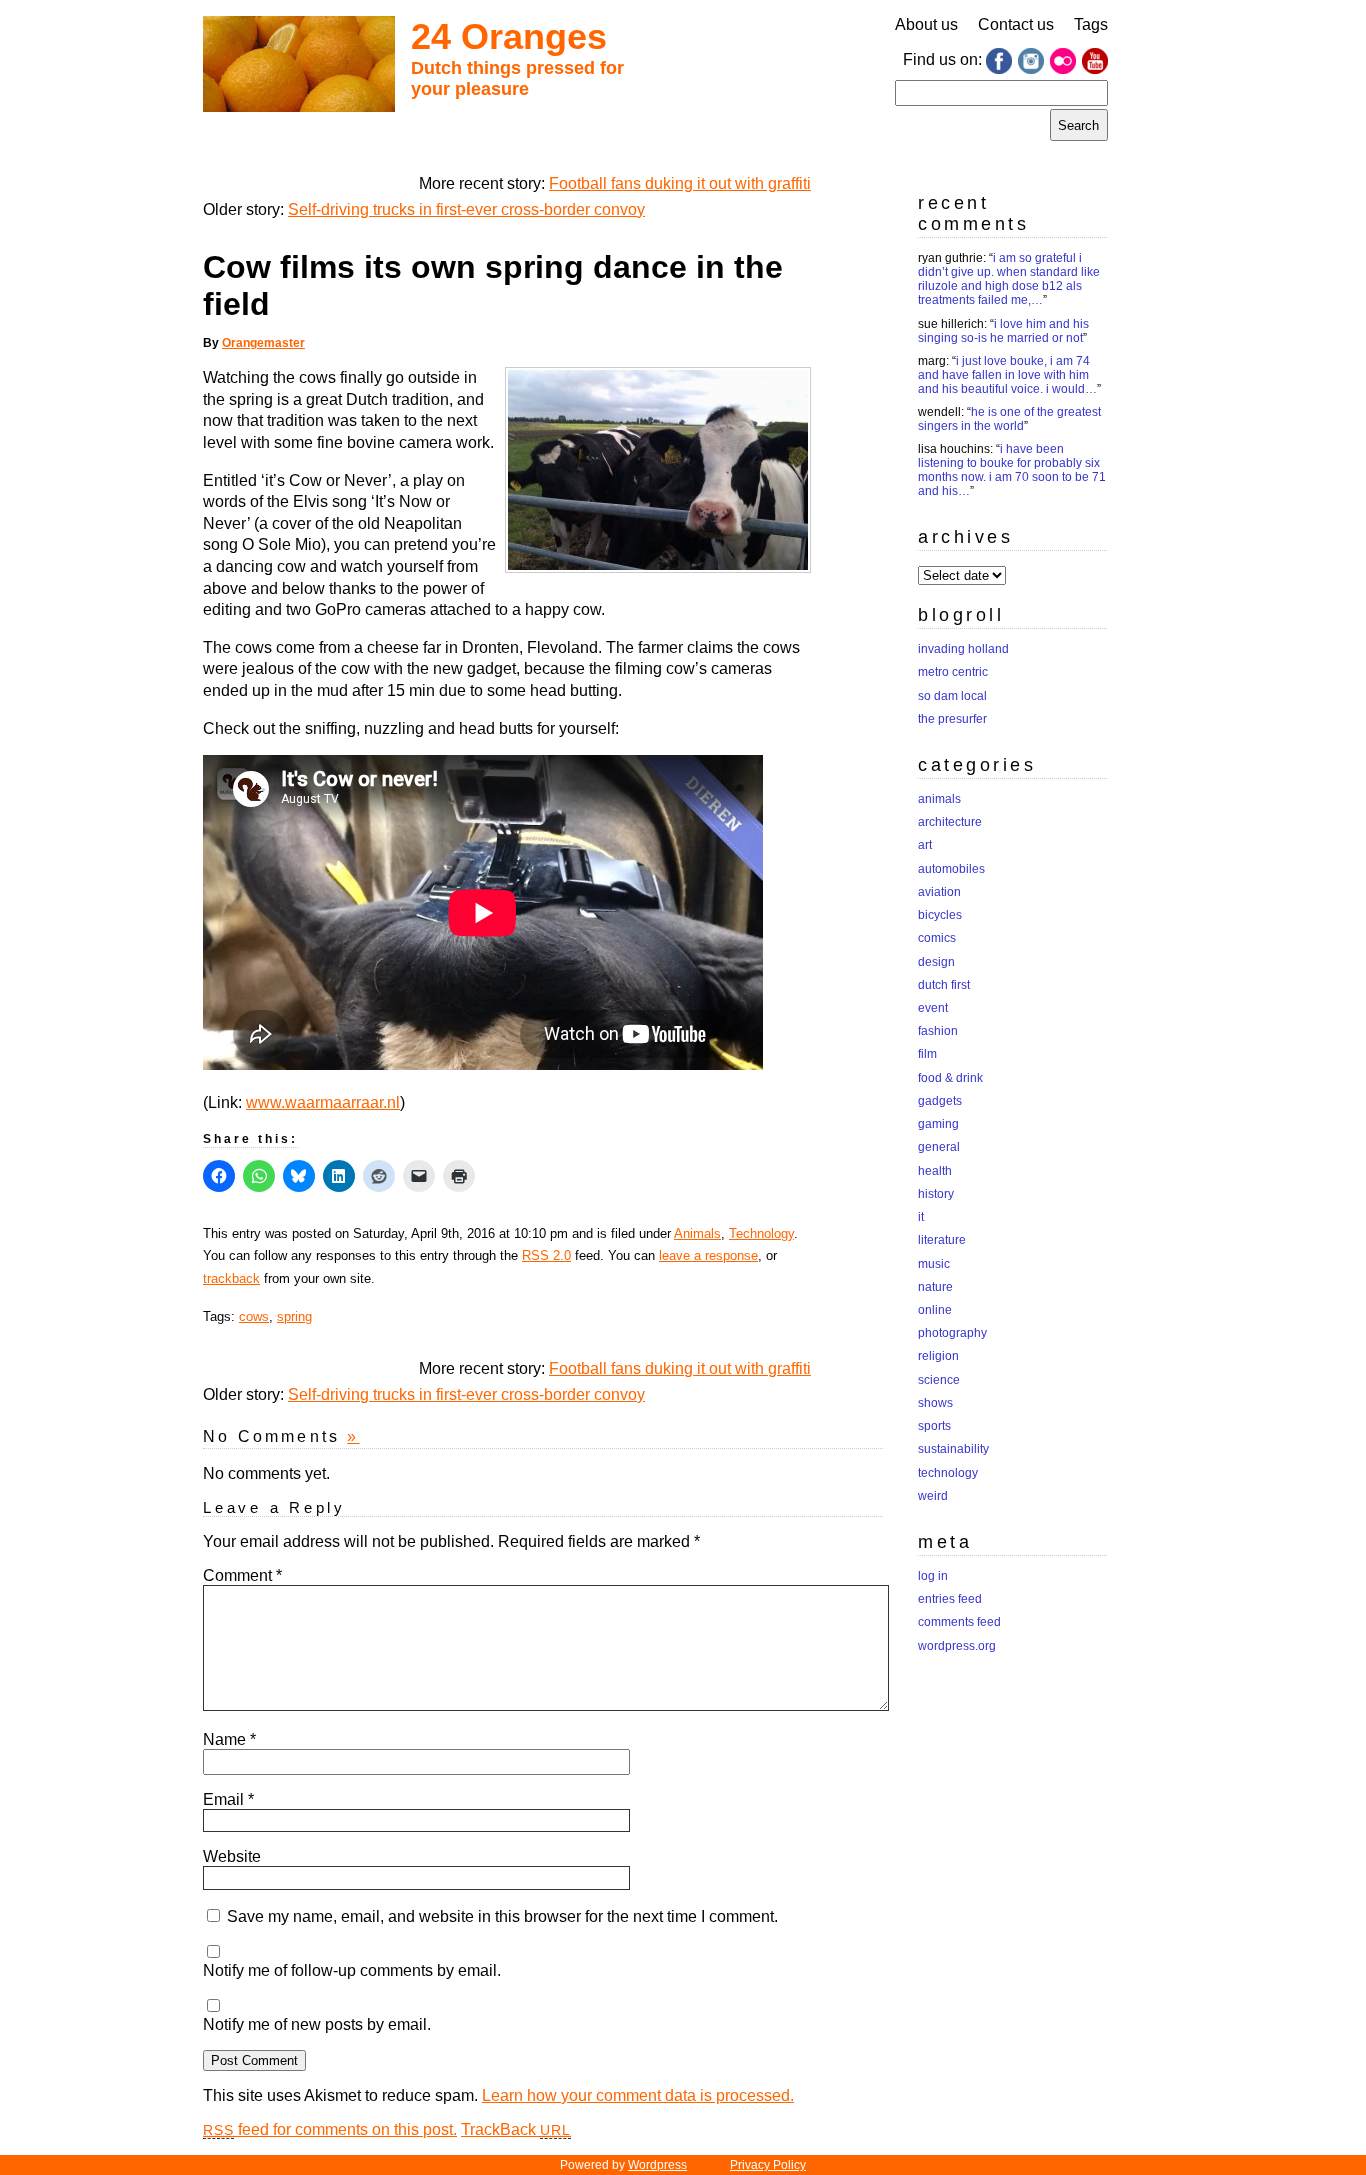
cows (254, 1316)
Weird (933, 1496)
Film (927, 1054)
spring (294, 1316)
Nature (935, 1287)
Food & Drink (950, 1078)
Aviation (939, 892)
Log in (933, 1576)
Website (232, 1856)
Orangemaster (263, 343)
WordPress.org (957, 1646)
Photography (952, 1333)
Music (934, 1264)
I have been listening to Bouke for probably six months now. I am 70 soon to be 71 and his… (1012, 470)
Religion (938, 1356)
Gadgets (940, 1101)
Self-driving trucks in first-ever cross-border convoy (466, 209)
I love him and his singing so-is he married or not (1003, 331)
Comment (242, 1575)
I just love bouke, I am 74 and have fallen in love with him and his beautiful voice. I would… (1007, 375)
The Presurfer (952, 719)
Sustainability (953, 1449)
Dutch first (944, 985)
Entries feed (950, 1599)
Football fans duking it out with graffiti (680, 183)
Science (939, 1380)
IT (921, 1217)
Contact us (1016, 24)
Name (229, 1739)
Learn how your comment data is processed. (638, 2095)
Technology (761, 1233)
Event (933, 1008)
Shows (935, 1403)
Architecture (950, 822)
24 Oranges (509, 36)
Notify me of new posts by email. (317, 2024)
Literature (942, 1240)
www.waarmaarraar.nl (323, 1102)
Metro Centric (953, 672)
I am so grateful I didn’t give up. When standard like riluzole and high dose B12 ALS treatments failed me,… (1009, 279)
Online (935, 1310)
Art (925, 845)
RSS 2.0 (546, 1255)
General (939, 1147)
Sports (934, 1426)
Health (935, 1171)
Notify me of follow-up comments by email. (352, 1970)
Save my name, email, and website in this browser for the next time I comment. (502, 1916)
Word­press (657, 2165)
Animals (697, 1233)
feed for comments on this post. (330, 2129)
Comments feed (959, 1622)
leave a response (708, 1255)
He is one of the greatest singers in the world (1009, 419)
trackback (231, 1278)
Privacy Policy (768, 2165)
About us (926, 24)
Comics (937, 938)
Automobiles (951, 869)
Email (228, 1799)
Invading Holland (963, 649)
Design (936, 962)
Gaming (938, 1124)
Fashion (938, 1031)
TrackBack (516, 2129)
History (936, 1194)
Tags (1091, 24)
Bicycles (940, 915)
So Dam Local (952, 696)
